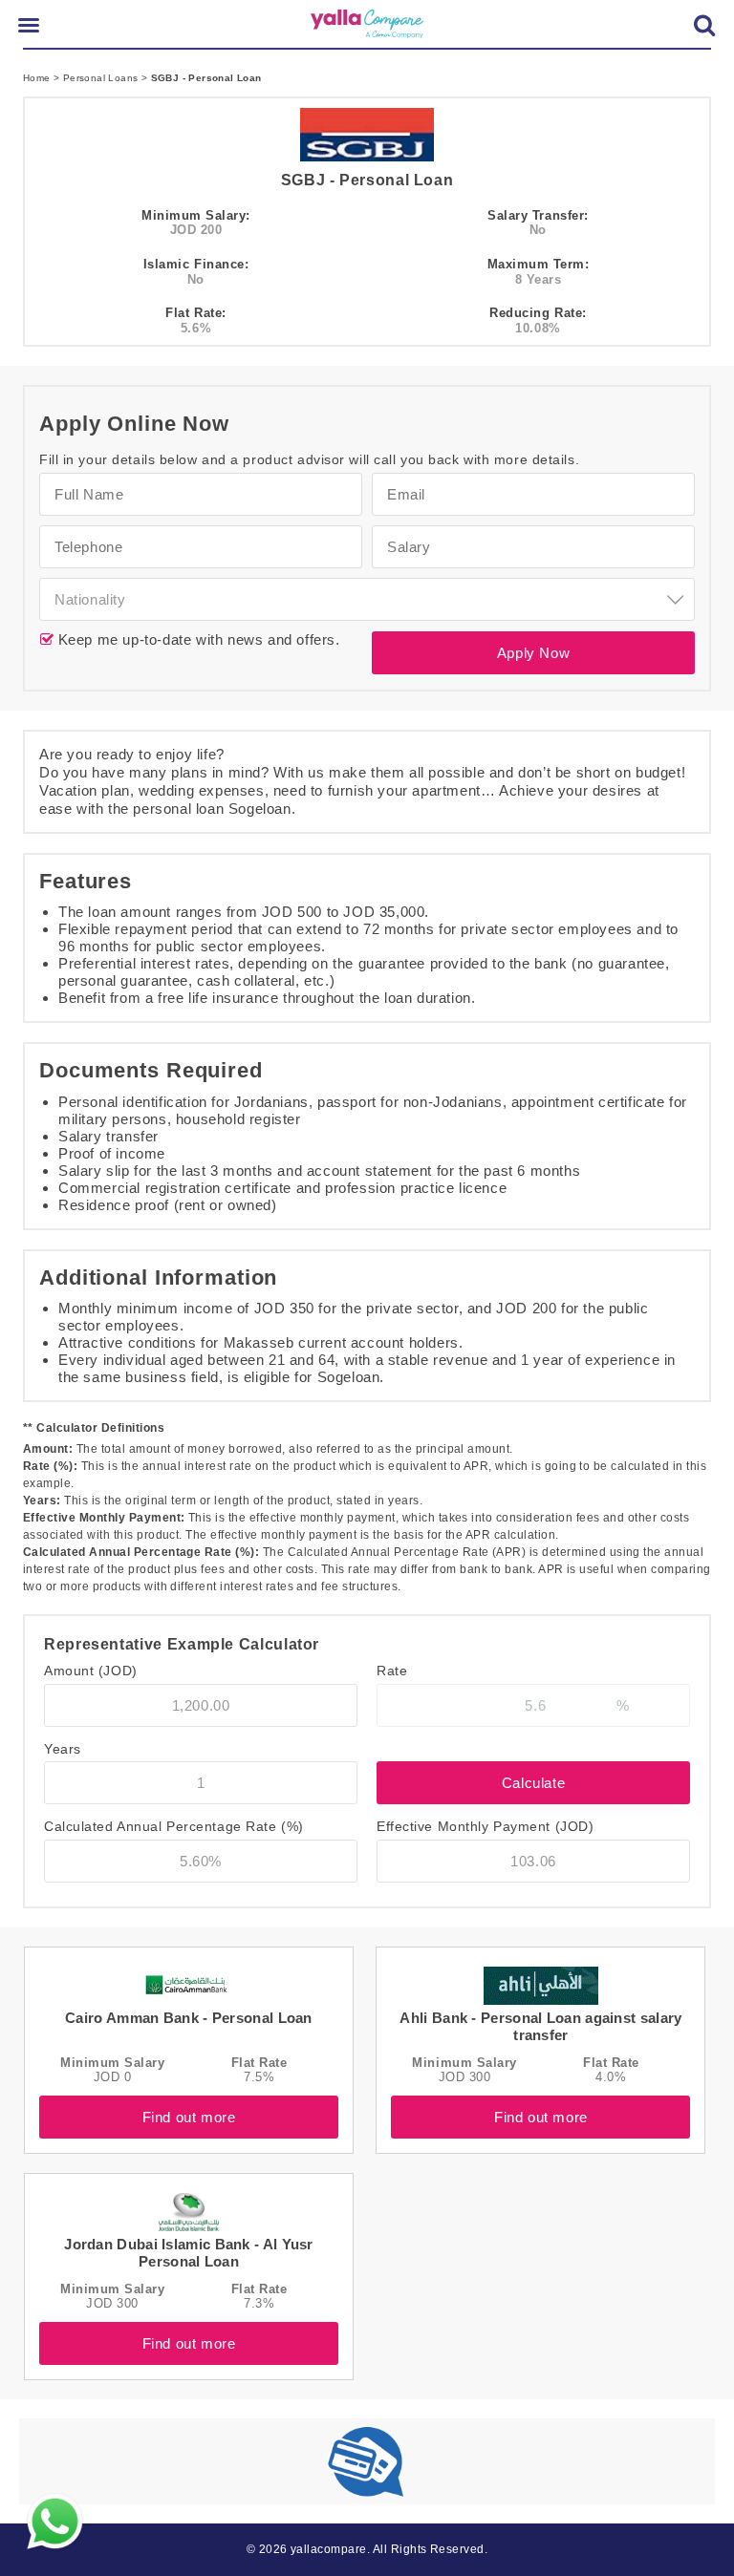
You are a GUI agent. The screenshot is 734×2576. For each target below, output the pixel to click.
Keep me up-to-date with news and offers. (197, 639)
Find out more (189, 2117)
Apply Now (533, 653)
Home (38, 78)
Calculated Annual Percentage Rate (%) (174, 1826)
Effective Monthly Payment (485, 1826)
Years (63, 1749)
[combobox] (367, 599)
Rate (392, 1671)
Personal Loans (102, 78)
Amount (91, 1671)
